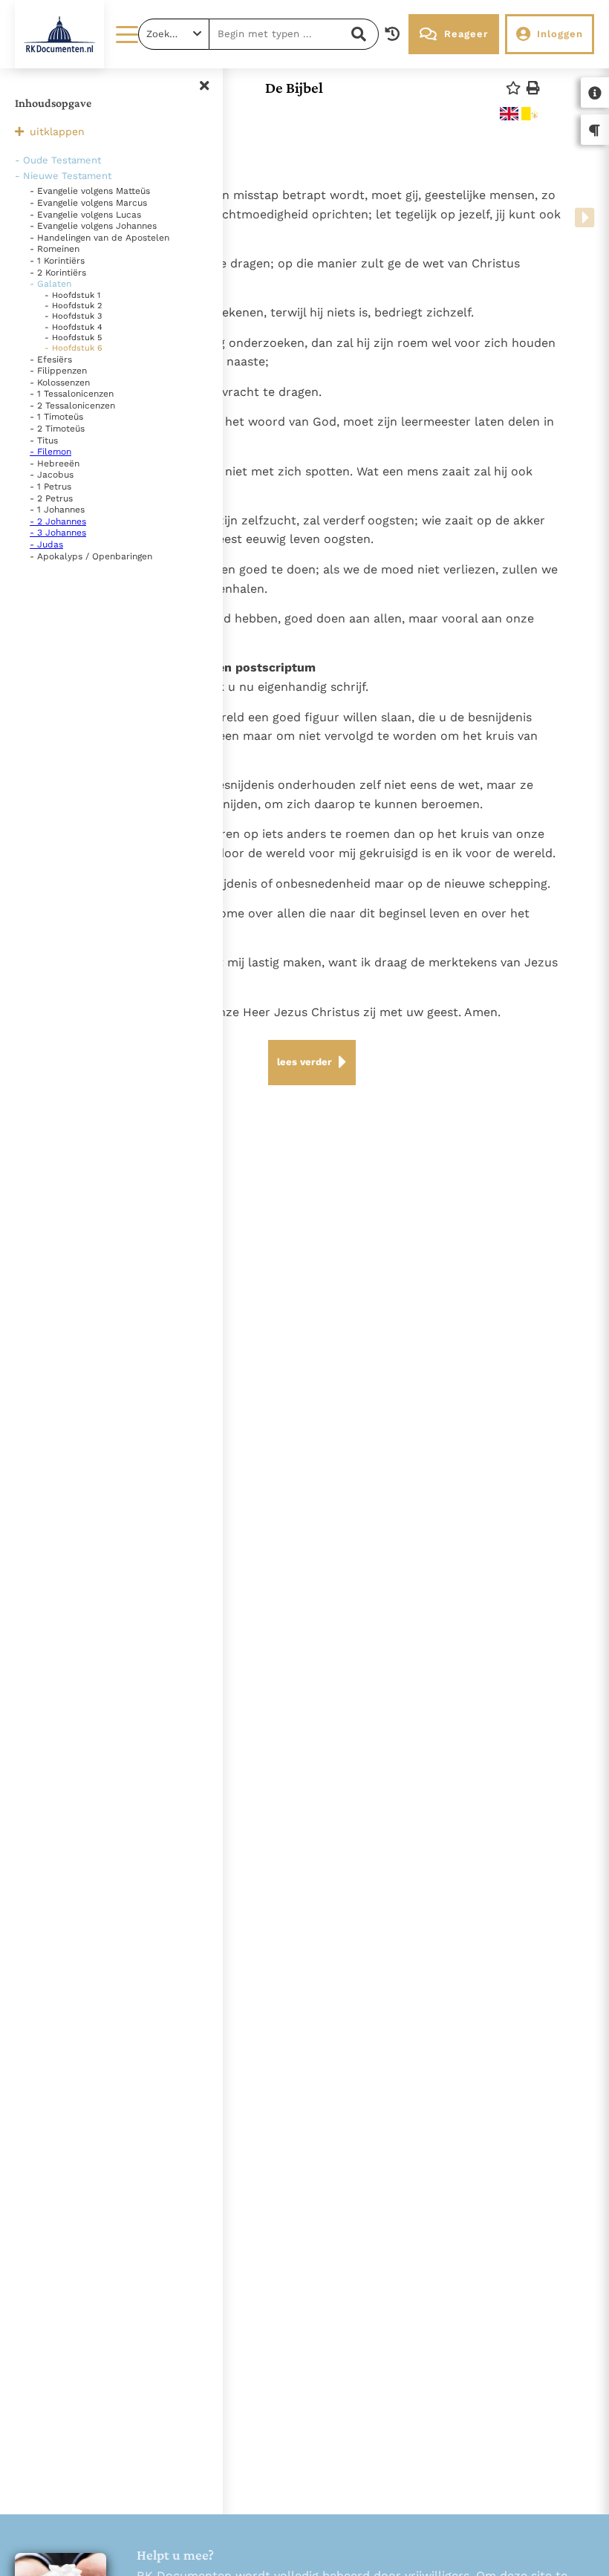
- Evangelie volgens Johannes (93, 226)
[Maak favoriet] (513, 88)
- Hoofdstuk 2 (73, 306)
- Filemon (51, 452)
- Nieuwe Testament (63, 176)
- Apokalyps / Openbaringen (91, 556)
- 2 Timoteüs (57, 429)
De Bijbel (294, 88)
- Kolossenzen (60, 383)
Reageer (466, 34)
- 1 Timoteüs (56, 417)
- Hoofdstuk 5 (73, 338)
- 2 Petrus (51, 498)
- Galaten (51, 284)
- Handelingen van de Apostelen (100, 238)
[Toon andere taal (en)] (509, 114)
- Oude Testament (58, 160)
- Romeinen (55, 249)
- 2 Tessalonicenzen (72, 406)
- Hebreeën (55, 464)
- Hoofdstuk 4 (74, 327)
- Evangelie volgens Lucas (85, 215)
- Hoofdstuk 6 (74, 348)
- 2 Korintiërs (58, 273)
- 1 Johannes (57, 510)
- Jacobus (52, 475)
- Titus (44, 440)
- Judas (46, 544)
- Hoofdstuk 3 (73, 316)
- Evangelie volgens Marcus (88, 203)
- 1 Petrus (51, 487)
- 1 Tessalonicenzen (72, 394)
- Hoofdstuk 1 (72, 295)
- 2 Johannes (58, 521)
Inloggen (560, 34)
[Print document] (533, 88)
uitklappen (57, 131)
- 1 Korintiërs (57, 261)
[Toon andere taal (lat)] (531, 114)
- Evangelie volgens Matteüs (90, 191)
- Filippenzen (58, 371)
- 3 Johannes (58, 533)
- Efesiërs (51, 360)
